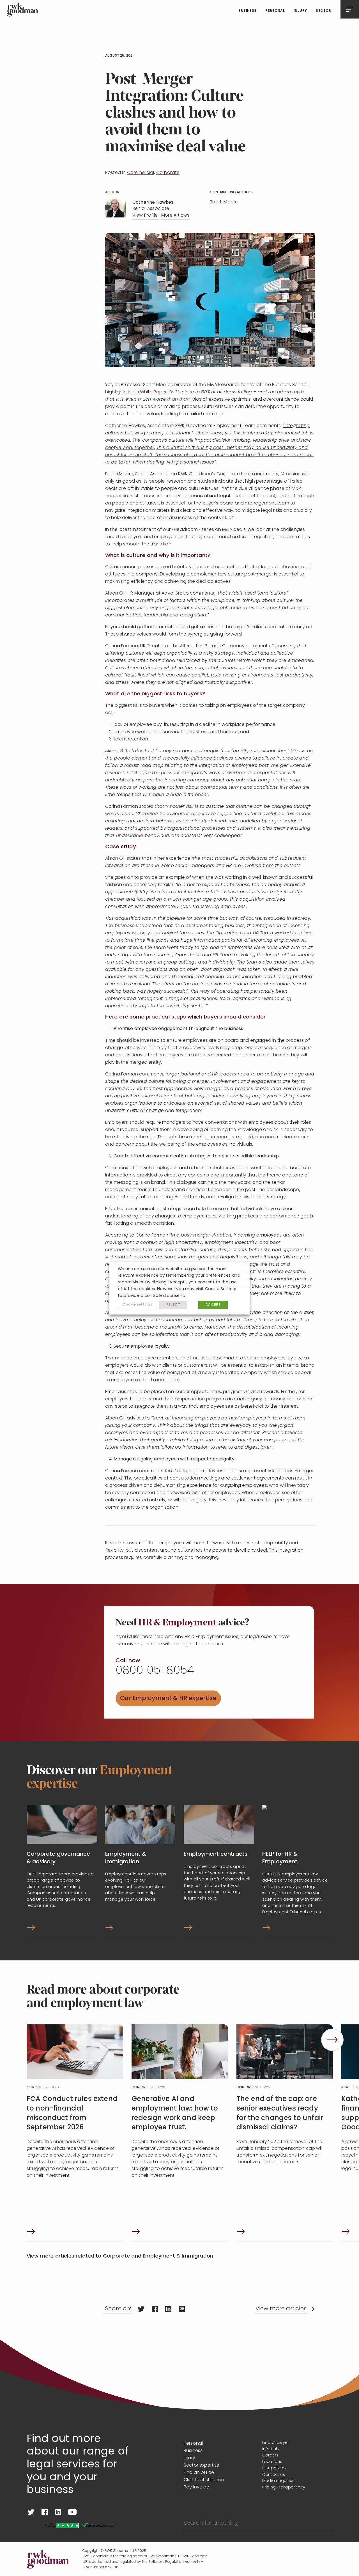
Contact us (274, 2475)
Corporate (168, 173)
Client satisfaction (204, 2480)
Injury (300, 11)
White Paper (153, 392)
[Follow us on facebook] (45, 2512)
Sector (323, 11)
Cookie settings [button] (137, 1305)
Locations (272, 2462)
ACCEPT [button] (213, 1305)
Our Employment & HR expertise (168, 1698)
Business (248, 11)
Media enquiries (278, 2481)
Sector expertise (202, 2465)
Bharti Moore (224, 202)
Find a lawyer (276, 2443)
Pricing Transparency (284, 2487)
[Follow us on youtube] (72, 2512)
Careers (270, 2455)
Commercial (141, 173)
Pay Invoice (196, 2487)
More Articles (175, 215)
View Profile (145, 215)
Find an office (199, 2473)
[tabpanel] (75, 2133)
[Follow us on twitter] (31, 2512)
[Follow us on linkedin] (58, 2512)
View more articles (281, 2309)
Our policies (274, 2468)
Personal (275, 11)
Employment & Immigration (178, 2256)
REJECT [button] (173, 1305)
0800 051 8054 (155, 1671)
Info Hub (271, 2449)
